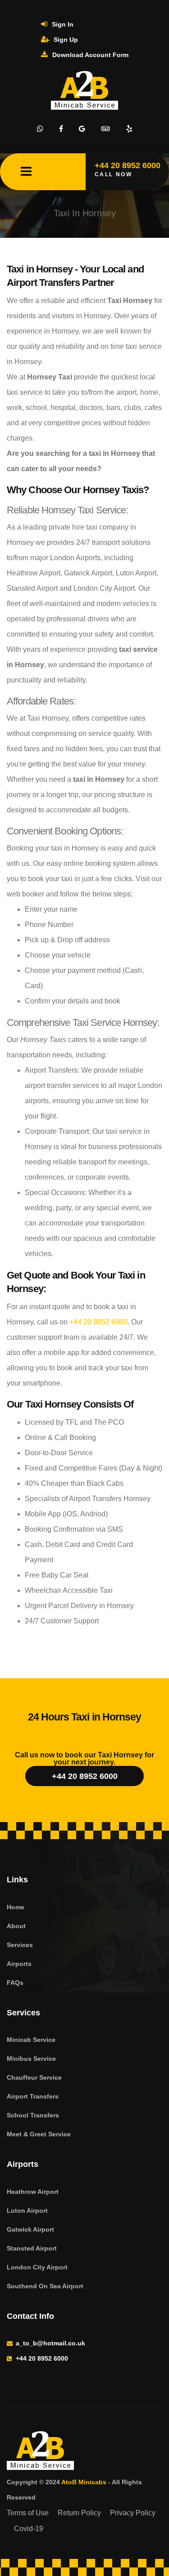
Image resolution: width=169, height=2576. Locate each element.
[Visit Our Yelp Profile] (129, 129)
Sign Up (65, 40)
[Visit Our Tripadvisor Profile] (106, 129)
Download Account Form (89, 55)
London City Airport (37, 2267)
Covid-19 (29, 2529)
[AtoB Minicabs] (81, 2452)
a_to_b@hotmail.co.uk (50, 2343)
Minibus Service (31, 2059)
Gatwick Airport (30, 2229)
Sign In (62, 24)
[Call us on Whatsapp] (40, 129)
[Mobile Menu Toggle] (26, 172)
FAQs (15, 1983)
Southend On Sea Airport (45, 2286)
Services (20, 1945)
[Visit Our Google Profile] (82, 129)
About (16, 1926)
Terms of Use (28, 2513)
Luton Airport (27, 2211)
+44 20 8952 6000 (98, 1322)
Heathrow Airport (33, 2192)
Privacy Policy (133, 2513)
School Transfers (33, 2115)
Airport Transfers (33, 2096)
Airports (19, 1964)
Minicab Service (31, 2040)
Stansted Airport (32, 2248)
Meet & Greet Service (39, 2134)
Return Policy (79, 2513)
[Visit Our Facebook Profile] (61, 129)
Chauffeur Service (34, 2077)
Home (16, 1907)
